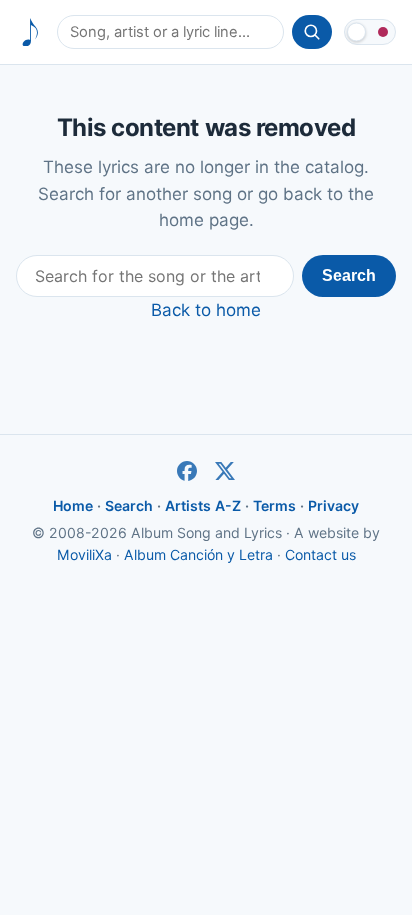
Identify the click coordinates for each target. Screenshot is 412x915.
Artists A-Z (203, 505)
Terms (274, 505)
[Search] (312, 32)
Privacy (333, 505)
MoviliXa (84, 554)
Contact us (320, 554)
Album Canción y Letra (198, 554)
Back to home (206, 310)
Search (349, 275)
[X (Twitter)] (225, 471)
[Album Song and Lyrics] (30, 32)
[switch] (370, 32)
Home (73, 505)
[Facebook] (187, 471)
